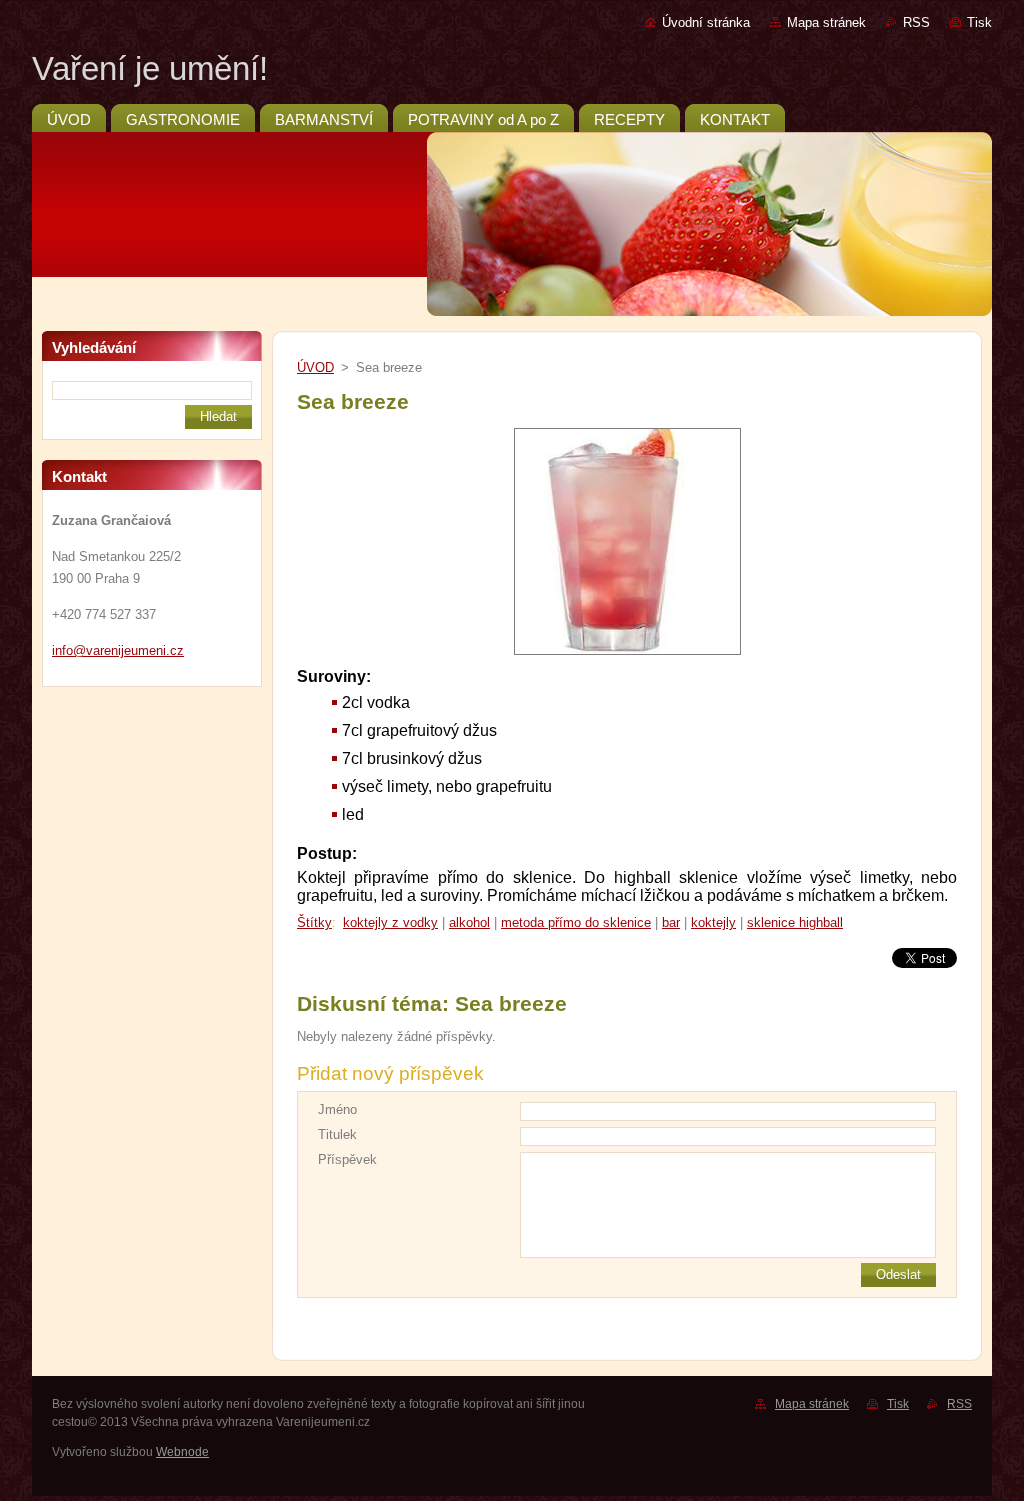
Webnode (182, 1452)
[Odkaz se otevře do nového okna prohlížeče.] (627, 655)
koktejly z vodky (390, 922)
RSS (916, 22)
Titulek (337, 1134)
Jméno (337, 1109)
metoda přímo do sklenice (576, 922)
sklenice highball (795, 922)
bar (671, 922)
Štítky (314, 922)
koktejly (713, 922)
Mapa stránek (826, 22)
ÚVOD (315, 367)
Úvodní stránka (706, 22)
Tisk (979, 22)
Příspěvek (347, 1159)
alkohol (469, 922)
